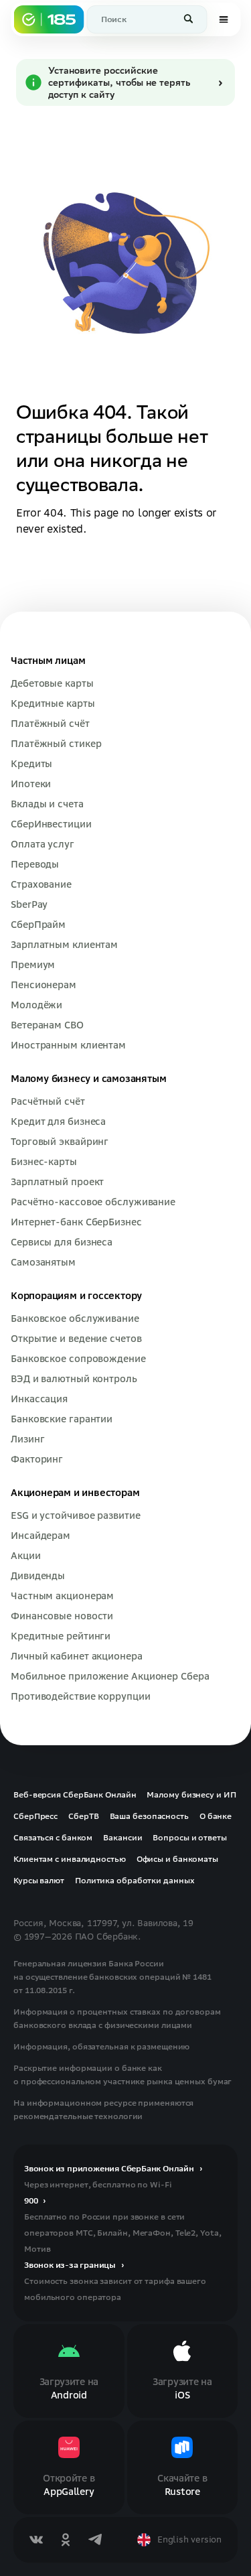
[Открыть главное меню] (224, 19)
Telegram (95, 2540)
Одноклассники (66, 2540)
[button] (189, 19)
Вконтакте (36, 2540)
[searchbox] (147, 19)
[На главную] (49, 19)
